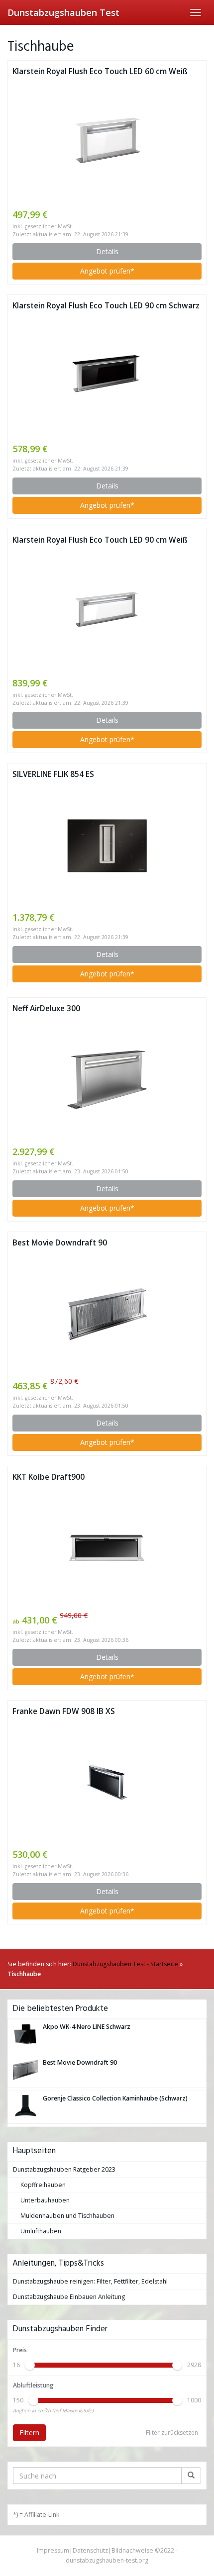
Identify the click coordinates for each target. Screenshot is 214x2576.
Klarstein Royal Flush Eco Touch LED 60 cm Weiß (100, 71)
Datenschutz (90, 2550)
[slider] (30, 2365)
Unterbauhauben (45, 2200)
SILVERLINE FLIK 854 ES (53, 774)
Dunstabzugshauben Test (63, 12)
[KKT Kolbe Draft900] (107, 1548)
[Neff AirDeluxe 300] (107, 1080)
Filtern (29, 2433)
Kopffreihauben (43, 2185)
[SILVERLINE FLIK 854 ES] (107, 846)
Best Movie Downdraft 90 (60, 1243)
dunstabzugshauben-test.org (107, 2560)
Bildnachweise (132, 2550)
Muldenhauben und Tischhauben (67, 2216)
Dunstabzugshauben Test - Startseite (125, 1964)
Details (107, 251)
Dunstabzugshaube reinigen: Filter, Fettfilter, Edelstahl (90, 2281)
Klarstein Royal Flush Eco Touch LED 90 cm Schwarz (106, 306)
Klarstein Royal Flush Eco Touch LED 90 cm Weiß (100, 540)
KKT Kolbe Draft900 (49, 1477)
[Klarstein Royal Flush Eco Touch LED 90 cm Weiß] (107, 611)
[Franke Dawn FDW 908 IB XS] (107, 1782)
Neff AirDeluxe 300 (46, 1008)
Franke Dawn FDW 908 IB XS (64, 1711)
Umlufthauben (41, 2231)
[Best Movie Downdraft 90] (107, 1314)
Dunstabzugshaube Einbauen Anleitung (69, 2297)
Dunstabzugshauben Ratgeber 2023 (64, 2169)
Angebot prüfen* (107, 271)
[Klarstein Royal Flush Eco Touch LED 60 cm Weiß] (107, 143)
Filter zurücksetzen (172, 2433)
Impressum (53, 2550)
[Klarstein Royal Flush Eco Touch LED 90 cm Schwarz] (107, 377)
